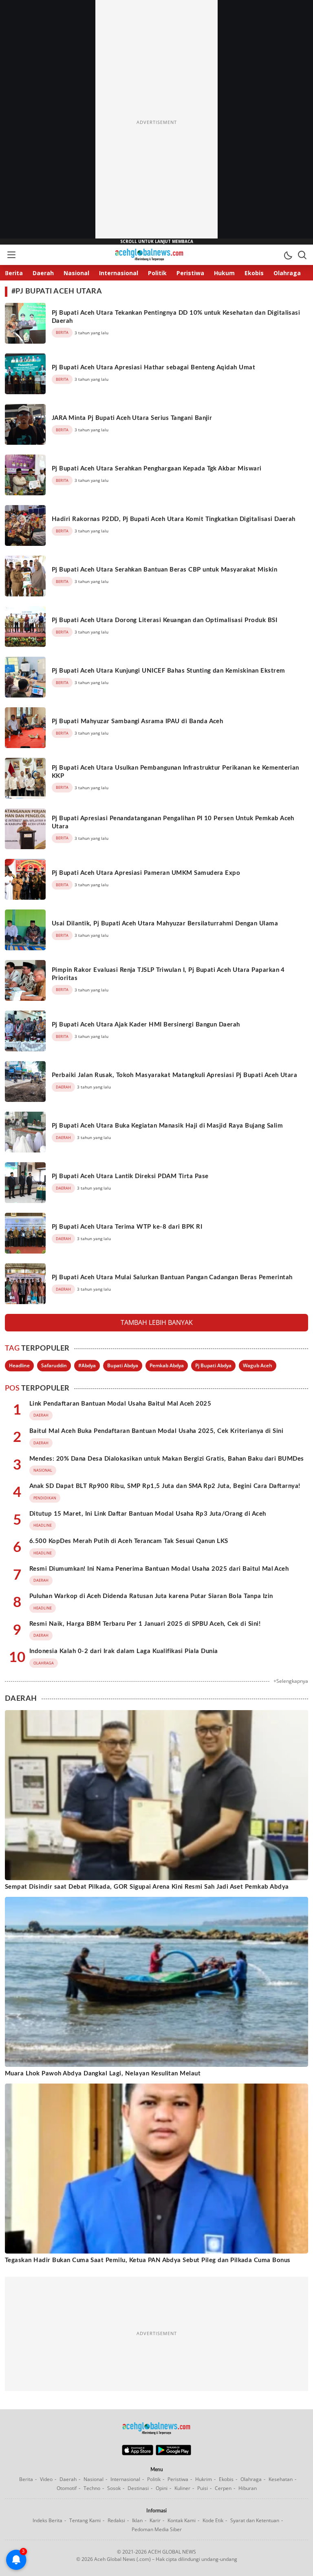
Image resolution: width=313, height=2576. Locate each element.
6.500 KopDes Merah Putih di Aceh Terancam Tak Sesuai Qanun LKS (129, 1541)
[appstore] (138, 2453)
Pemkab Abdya (167, 1365)
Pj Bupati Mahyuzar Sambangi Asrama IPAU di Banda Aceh (137, 721)
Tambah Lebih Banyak (157, 1322)
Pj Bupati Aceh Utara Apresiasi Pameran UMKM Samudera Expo (146, 873)
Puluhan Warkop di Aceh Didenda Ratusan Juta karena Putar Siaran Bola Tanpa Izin (151, 1596)
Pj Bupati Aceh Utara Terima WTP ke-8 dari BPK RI (127, 1227)
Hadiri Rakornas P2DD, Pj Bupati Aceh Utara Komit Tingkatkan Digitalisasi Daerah (174, 519)
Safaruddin (54, 1365)
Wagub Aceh (258, 1365)
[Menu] (11, 255)
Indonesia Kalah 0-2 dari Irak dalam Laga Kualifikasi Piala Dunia (124, 1651)
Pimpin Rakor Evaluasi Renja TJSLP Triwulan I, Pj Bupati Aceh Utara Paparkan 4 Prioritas (168, 974)
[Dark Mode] (288, 255)
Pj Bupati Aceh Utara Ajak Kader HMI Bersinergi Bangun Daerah (146, 1025)
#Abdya (87, 1365)
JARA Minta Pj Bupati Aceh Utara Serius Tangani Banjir (132, 418)
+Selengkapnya (291, 1681)
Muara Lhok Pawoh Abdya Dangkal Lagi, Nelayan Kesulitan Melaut (103, 2074)
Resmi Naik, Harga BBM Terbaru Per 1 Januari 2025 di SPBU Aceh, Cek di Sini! (145, 1624)
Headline (19, 1365)
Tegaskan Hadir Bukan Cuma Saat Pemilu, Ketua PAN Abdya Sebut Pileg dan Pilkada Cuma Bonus (148, 2260)
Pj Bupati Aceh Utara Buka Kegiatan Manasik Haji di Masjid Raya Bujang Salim (167, 1126)
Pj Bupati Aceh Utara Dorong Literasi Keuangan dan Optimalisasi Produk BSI (164, 620)
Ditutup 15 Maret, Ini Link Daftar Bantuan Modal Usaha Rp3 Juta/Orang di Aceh (148, 1514)
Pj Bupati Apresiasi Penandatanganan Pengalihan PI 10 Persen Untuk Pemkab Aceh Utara (173, 822)
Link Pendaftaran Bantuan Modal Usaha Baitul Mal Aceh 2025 (120, 1404)
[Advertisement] (156, 122)
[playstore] (173, 2453)
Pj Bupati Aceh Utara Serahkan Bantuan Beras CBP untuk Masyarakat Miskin (164, 570)
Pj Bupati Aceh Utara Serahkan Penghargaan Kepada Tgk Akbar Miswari (157, 469)
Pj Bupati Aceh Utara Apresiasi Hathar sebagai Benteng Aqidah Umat (153, 368)
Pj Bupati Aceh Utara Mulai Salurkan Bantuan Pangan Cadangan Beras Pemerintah (172, 1277)
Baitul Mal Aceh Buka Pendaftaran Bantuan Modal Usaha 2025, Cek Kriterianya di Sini (156, 1431)
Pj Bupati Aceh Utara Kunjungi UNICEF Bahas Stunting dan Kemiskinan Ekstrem (169, 671)
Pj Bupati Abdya (213, 1365)
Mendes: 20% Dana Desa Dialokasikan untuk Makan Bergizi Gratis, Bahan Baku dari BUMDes (167, 1459)
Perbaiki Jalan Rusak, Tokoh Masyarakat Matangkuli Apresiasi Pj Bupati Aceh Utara (174, 1075)
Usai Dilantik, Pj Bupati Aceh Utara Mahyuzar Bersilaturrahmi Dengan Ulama (165, 924)
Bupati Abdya (123, 1365)
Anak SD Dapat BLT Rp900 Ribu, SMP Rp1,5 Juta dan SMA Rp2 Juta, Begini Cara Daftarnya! (165, 1486)
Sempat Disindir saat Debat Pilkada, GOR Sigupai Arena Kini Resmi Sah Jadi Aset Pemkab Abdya (147, 1887)
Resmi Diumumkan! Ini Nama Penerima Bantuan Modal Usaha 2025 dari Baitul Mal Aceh (159, 1569)
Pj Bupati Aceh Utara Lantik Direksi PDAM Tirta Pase (130, 1176)
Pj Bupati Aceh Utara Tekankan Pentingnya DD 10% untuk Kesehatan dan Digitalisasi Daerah (176, 317)
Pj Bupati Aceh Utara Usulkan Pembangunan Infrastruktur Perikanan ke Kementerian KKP (175, 772)
